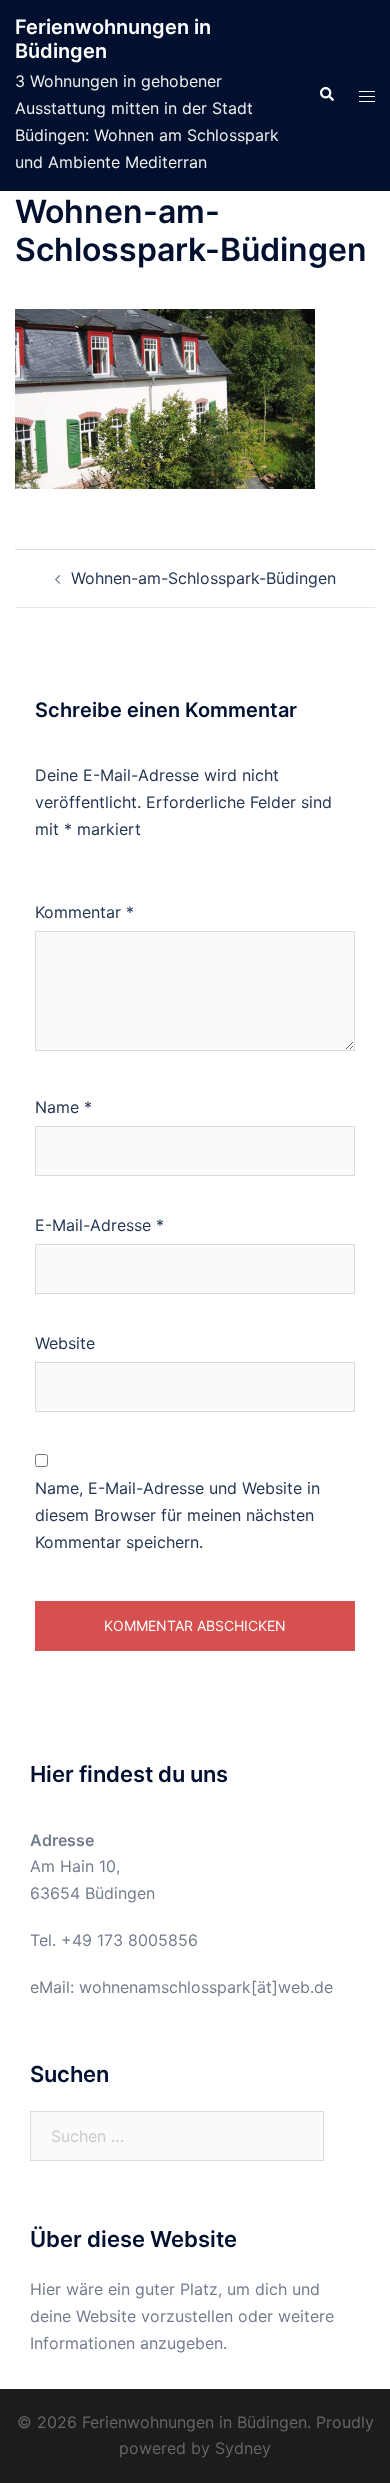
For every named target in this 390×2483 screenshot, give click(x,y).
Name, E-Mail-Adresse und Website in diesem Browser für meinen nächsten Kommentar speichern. (177, 1515)
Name (63, 1107)
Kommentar (84, 912)
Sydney (243, 2448)
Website (65, 1343)
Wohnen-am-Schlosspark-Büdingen (203, 578)
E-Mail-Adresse (99, 1225)
